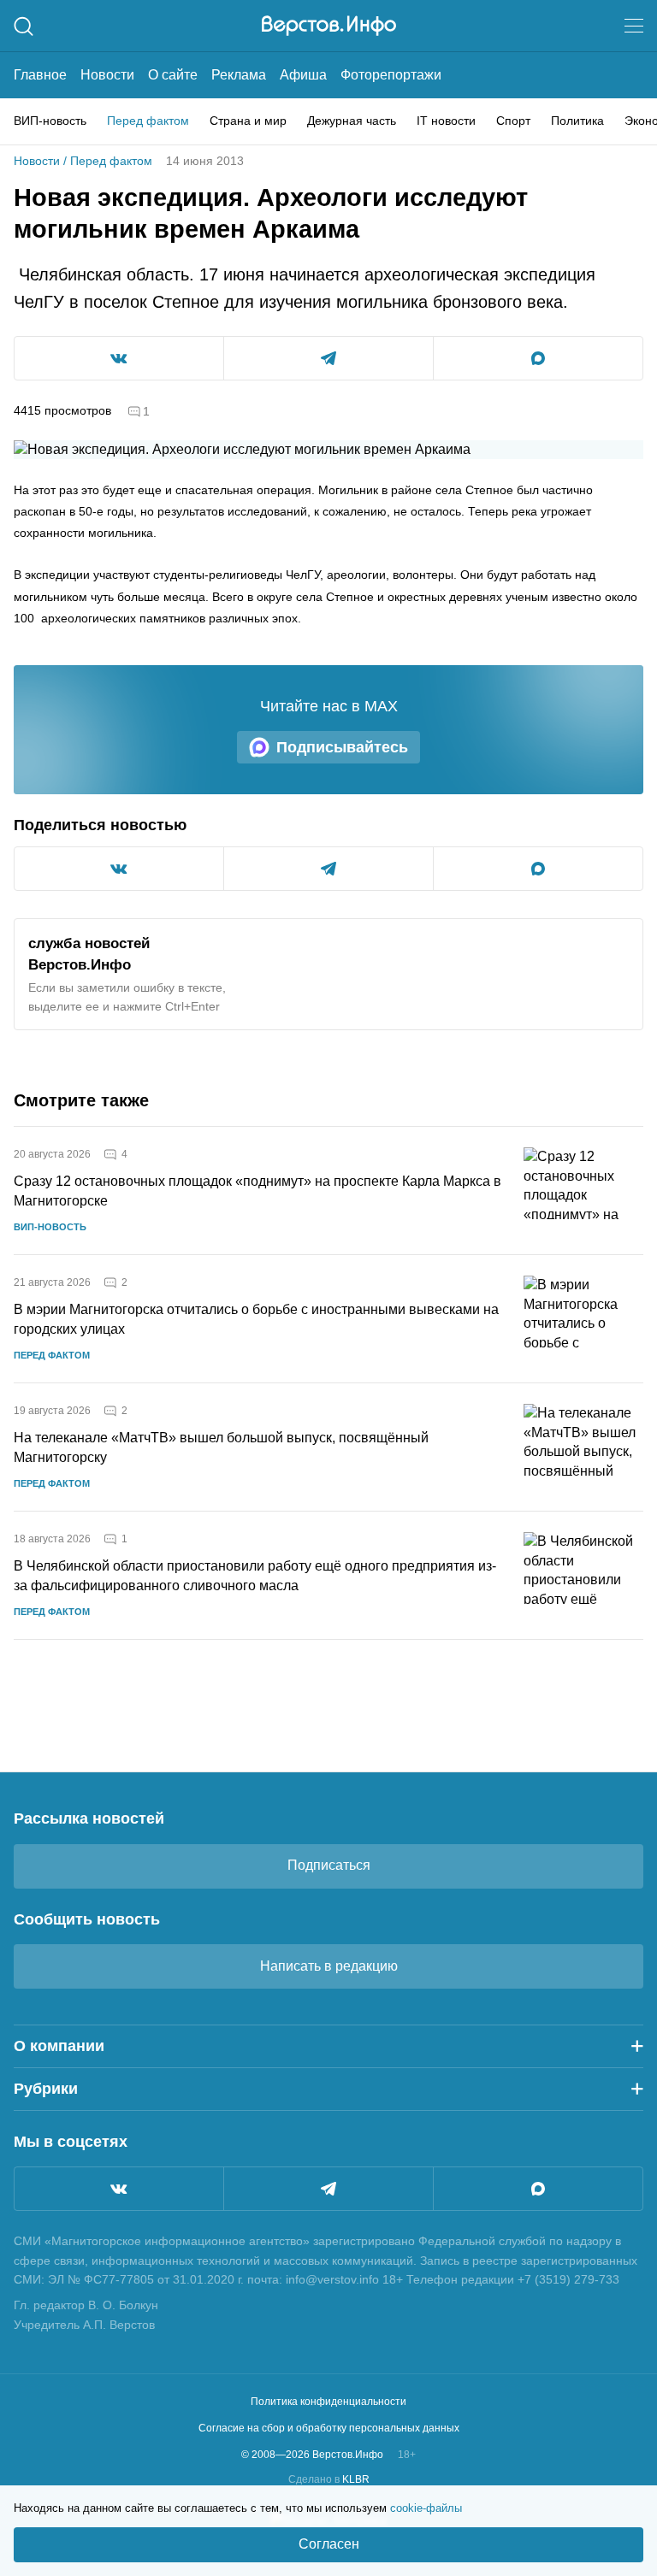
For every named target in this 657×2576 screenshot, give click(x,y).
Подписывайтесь (342, 747)
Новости (107, 75)
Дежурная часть (352, 121)
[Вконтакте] (119, 2189)
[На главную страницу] (329, 26)
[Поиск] (24, 26)
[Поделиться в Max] (538, 358)
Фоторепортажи (391, 75)
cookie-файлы (426, 2508)
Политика (577, 121)
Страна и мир (248, 121)
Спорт (513, 121)
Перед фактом (148, 121)
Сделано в (329, 2479)
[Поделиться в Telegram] (328, 358)
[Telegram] (328, 2189)
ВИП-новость (50, 121)
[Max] (538, 2189)
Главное (40, 75)
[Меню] (634, 26)
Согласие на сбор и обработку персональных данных (329, 2428)
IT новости (446, 121)
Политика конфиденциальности (328, 2402)
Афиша (303, 75)
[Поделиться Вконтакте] (119, 358)
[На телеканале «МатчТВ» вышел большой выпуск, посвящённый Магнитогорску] (583, 1447)
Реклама (239, 75)
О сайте (173, 75)
